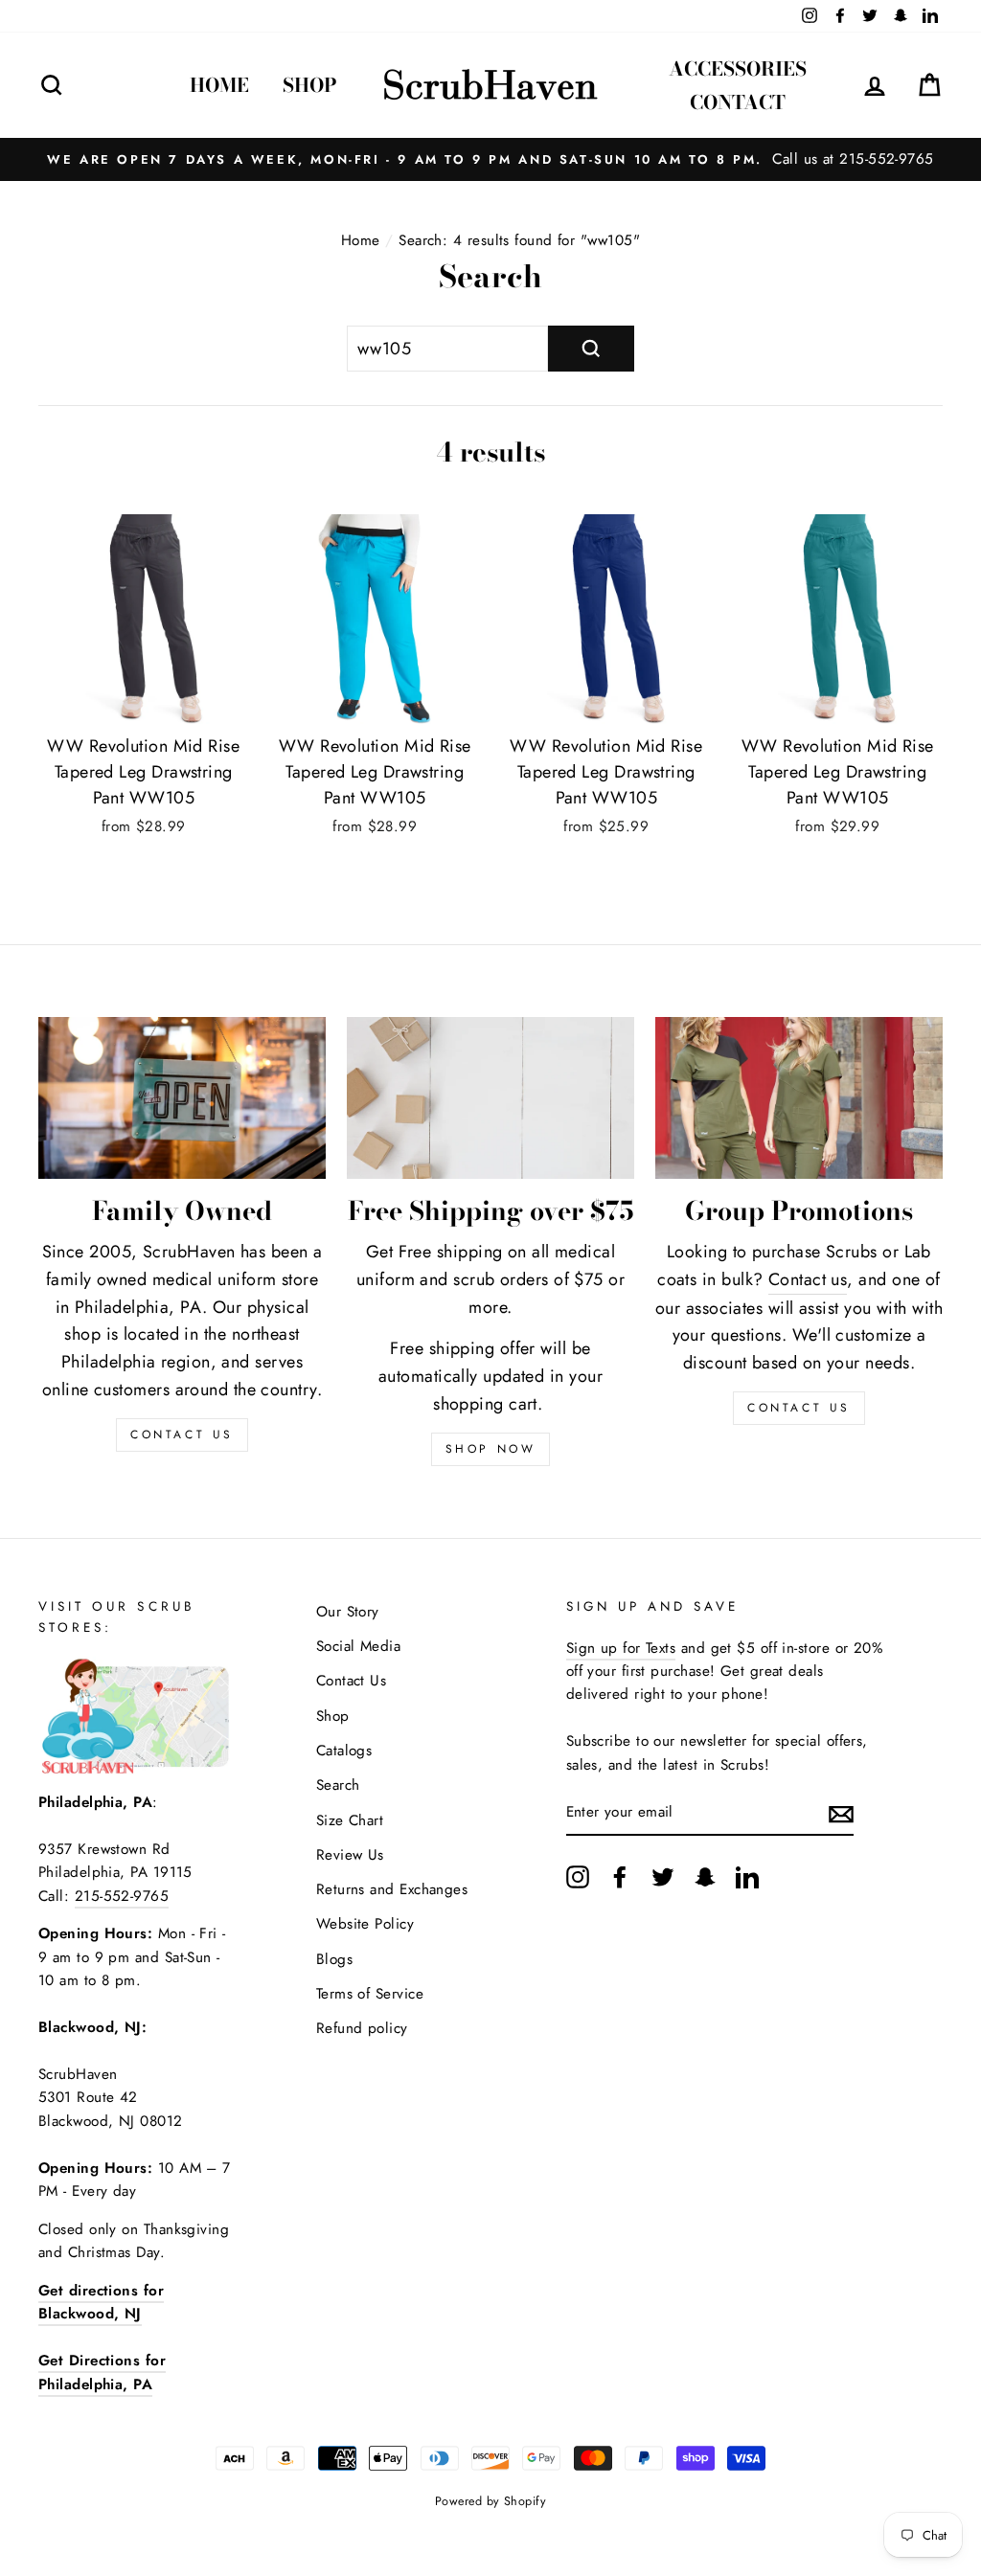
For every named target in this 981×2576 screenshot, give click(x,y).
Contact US (182, 1435)
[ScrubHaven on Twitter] (663, 1876)
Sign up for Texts (621, 1648)
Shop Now (491, 1449)
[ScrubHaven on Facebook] (620, 1876)
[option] (490, 159)
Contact (738, 102)
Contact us (808, 1279)
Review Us (350, 1855)
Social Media (358, 1646)
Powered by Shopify (490, 2501)
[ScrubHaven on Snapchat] (705, 1876)
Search (338, 1785)
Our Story (348, 1612)
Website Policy (365, 1924)
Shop (310, 85)
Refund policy (362, 2028)
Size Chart (350, 1820)
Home (219, 85)
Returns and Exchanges (392, 1889)
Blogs (334, 1959)
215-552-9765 (122, 1896)
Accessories (738, 68)
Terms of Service (370, 1994)
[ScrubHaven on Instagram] (578, 1876)
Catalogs (344, 1751)
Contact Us (799, 1408)
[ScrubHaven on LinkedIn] (747, 1876)
